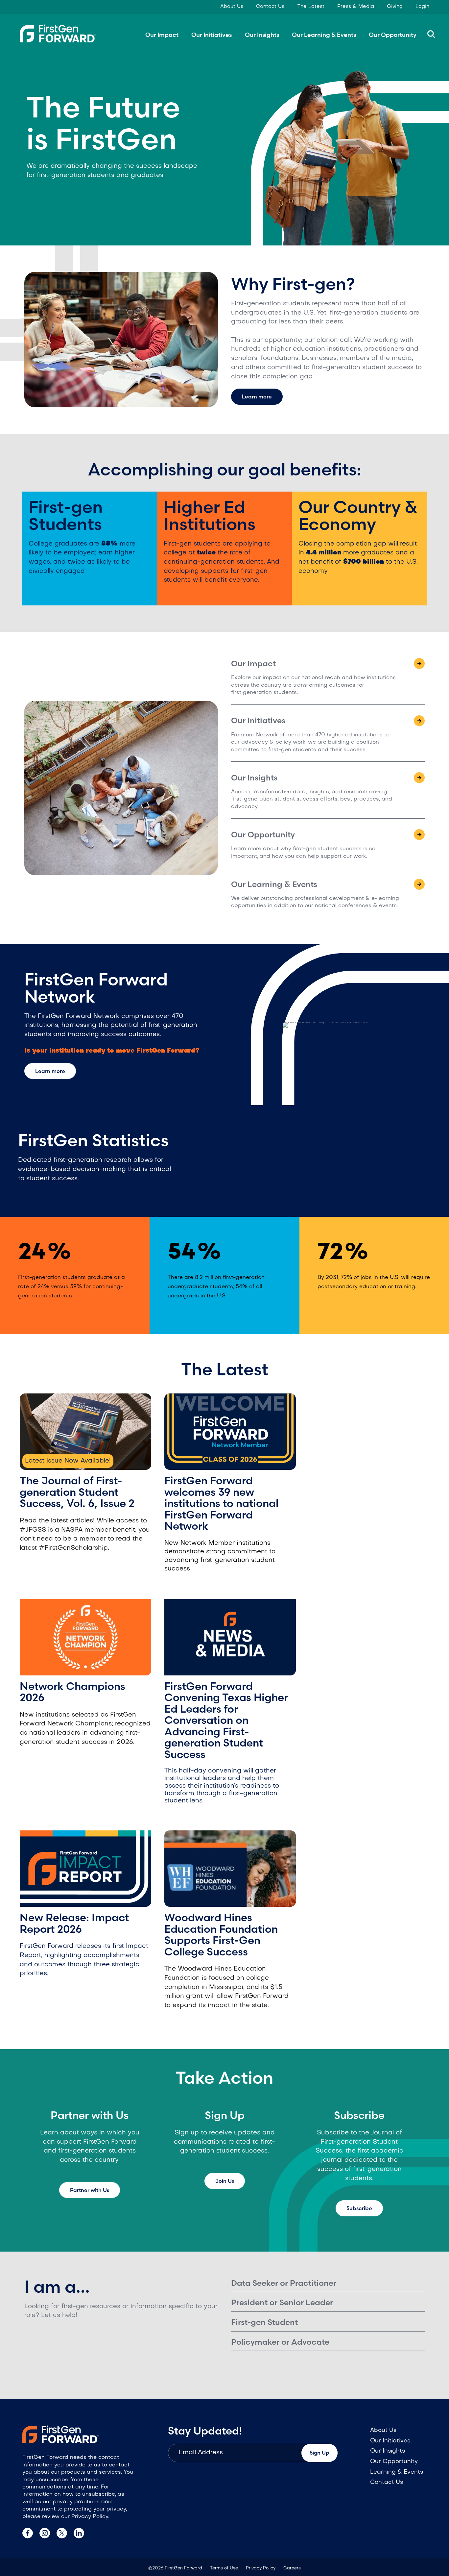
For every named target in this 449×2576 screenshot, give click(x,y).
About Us (232, 7)
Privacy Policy (261, 2568)
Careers (292, 2568)
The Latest (311, 7)
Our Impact (162, 35)
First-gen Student (264, 2322)
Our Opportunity (393, 35)
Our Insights (262, 35)
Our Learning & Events (324, 35)
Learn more (257, 396)
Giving (395, 7)
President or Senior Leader (282, 2302)
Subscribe (359, 2208)
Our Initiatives (212, 35)
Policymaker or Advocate (280, 2342)
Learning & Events (397, 2472)
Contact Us (270, 7)
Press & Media (356, 7)
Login (422, 7)
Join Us (225, 2181)
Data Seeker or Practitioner (284, 2283)
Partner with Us (90, 2190)
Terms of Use (224, 2568)
